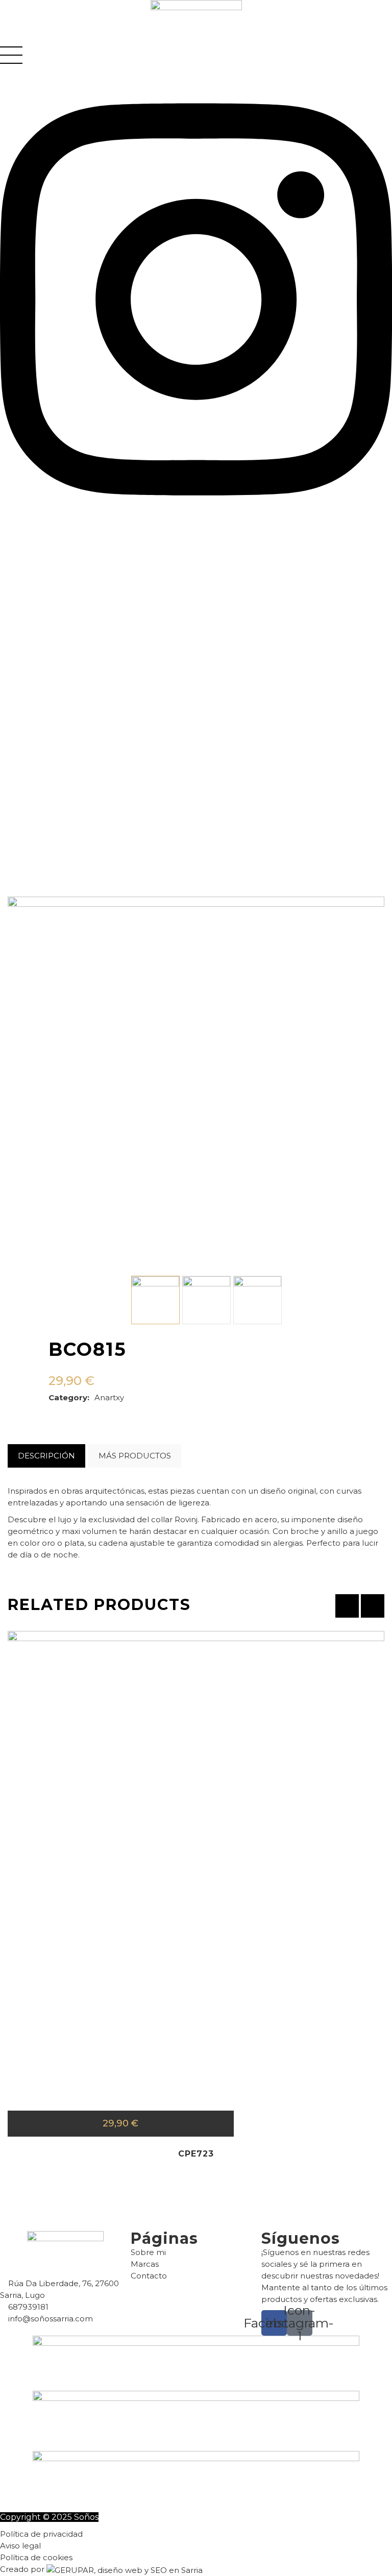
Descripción (46, 1456)
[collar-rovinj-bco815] (155, 1300)
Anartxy (109, 1397)
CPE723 (196, 2154)
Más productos (135, 1456)
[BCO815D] (206, 1300)
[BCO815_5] (258, 1300)
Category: (69, 1397)
